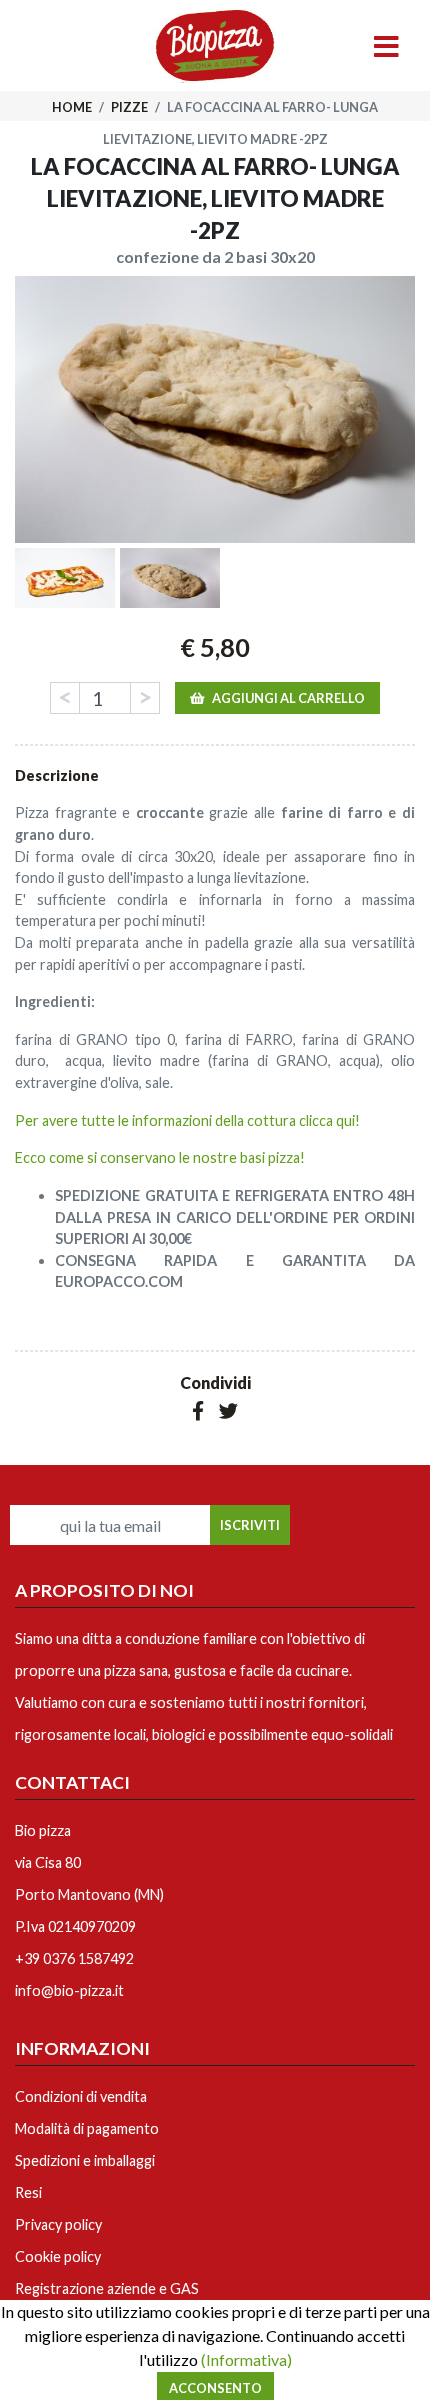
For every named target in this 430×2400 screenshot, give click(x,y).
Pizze (130, 107)
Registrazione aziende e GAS (107, 2288)
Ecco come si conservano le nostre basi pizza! (160, 1157)
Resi (28, 2192)
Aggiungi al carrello (288, 698)
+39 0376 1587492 (74, 1958)
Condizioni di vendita (81, 2096)
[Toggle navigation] (386, 48)
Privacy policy (58, 2224)
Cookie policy (58, 2256)
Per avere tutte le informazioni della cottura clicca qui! (187, 1120)
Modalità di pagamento (87, 2128)
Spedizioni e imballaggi (85, 2160)
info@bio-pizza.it (69, 1990)
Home (73, 107)
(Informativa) (246, 2359)
